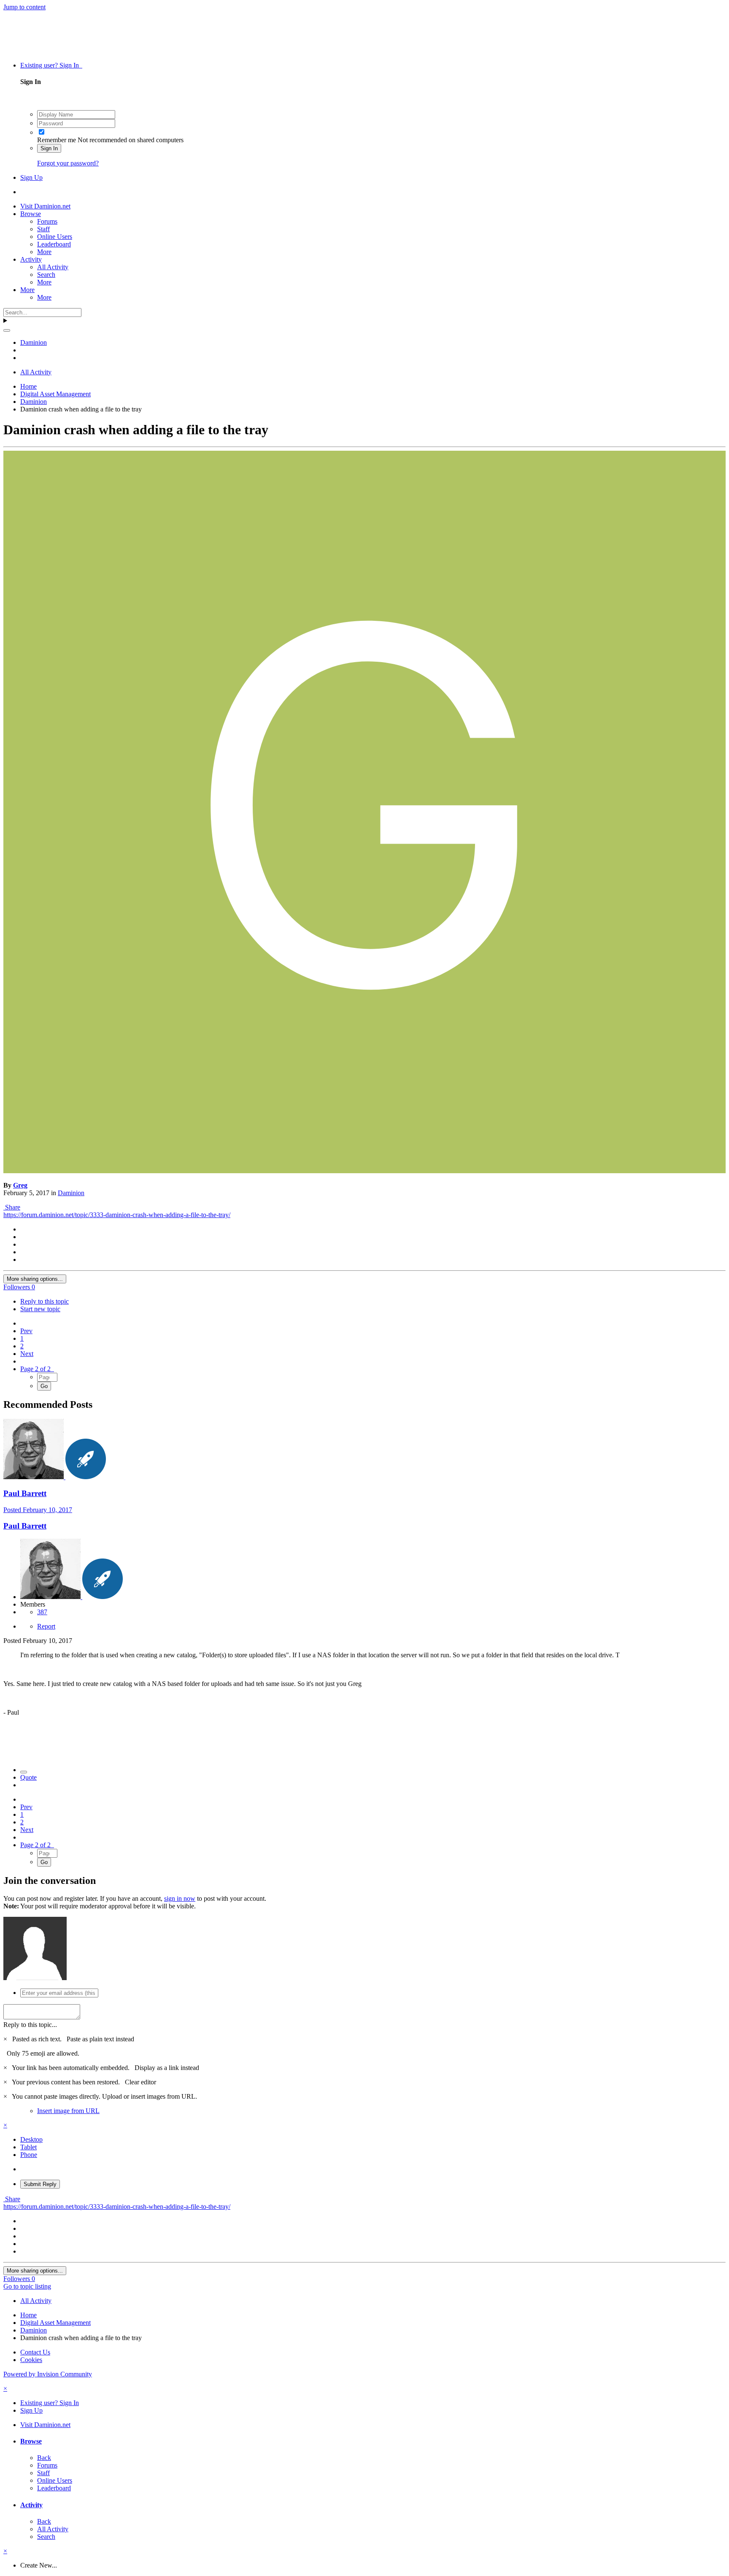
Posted (38, 1510)
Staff (43, 229)
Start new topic (40, 1309)
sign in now (180, 1898)
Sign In (49, 148)
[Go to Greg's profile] (364, 1171)
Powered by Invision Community (48, 2374)
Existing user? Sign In (51, 65)
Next (27, 1354)
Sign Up (31, 177)
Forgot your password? (68, 163)
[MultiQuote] (24, 1772)
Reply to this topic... (30, 2025)
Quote (28, 1777)
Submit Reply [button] (40, 2184)
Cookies (31, 2360)
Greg (20, 1185)
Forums (47, 221)
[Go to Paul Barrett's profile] (34, 1477)
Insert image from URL (68, 2111)
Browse (31, 214)
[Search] (7, 330)
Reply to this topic (45, 1301)
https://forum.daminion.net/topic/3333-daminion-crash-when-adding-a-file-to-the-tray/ (117, 1215)
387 (42, 1612)
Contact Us (35, 2352)
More (44, 252)
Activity (31, 259)
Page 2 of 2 (37, 1369)
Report (46, 1626)
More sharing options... (35, 1279)
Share (12, 1207)
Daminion (71, 1193)
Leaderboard (54, 244)
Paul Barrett (25, 1493)
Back (44, 2458)
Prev (26, 1331)
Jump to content (24, 7)
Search (46, 275)
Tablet (28, 2147)
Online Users (55, 237)
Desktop (31, 2139)
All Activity (53, 267)
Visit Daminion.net (45, 206)
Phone (29, 2155)
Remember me (57, 140)
